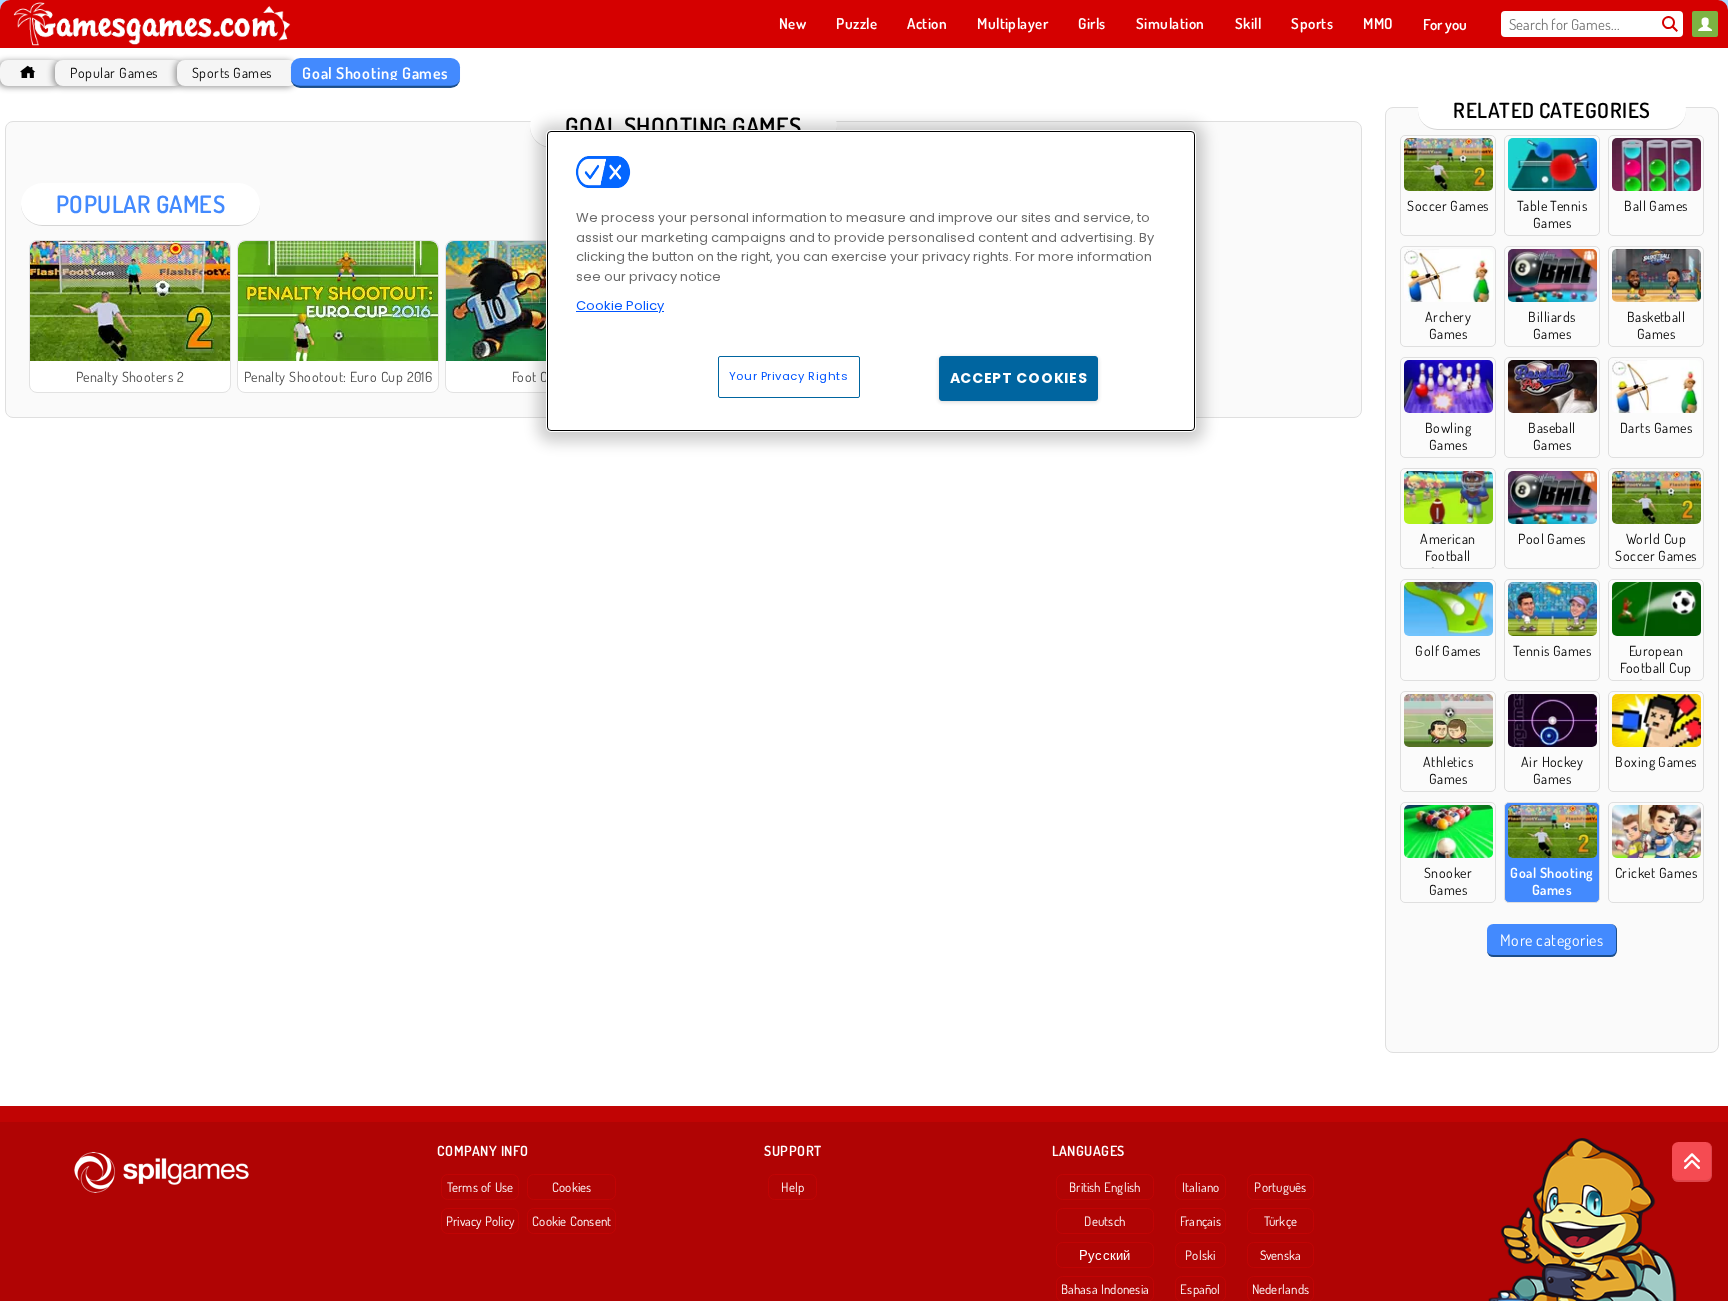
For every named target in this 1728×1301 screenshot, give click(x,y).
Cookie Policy (620, 305)
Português (1280, 1187)
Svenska (1281, 1255)
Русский (1105, 1255)
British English (1104, 1187)
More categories (1551, 940)
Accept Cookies (1019, 378)
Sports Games (232, 72)
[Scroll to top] (1692, 1162)
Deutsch (1104, 1221)
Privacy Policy (480, 1221)
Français (1200, 1221)
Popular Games (113, 72)
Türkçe (1280, 1221)
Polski (1200, 1255)
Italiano (1201, 1187)
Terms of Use (480, 1187)
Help (792, 1187)
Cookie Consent (571, 1221)
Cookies (572, 1187)
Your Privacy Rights (789, 376)
